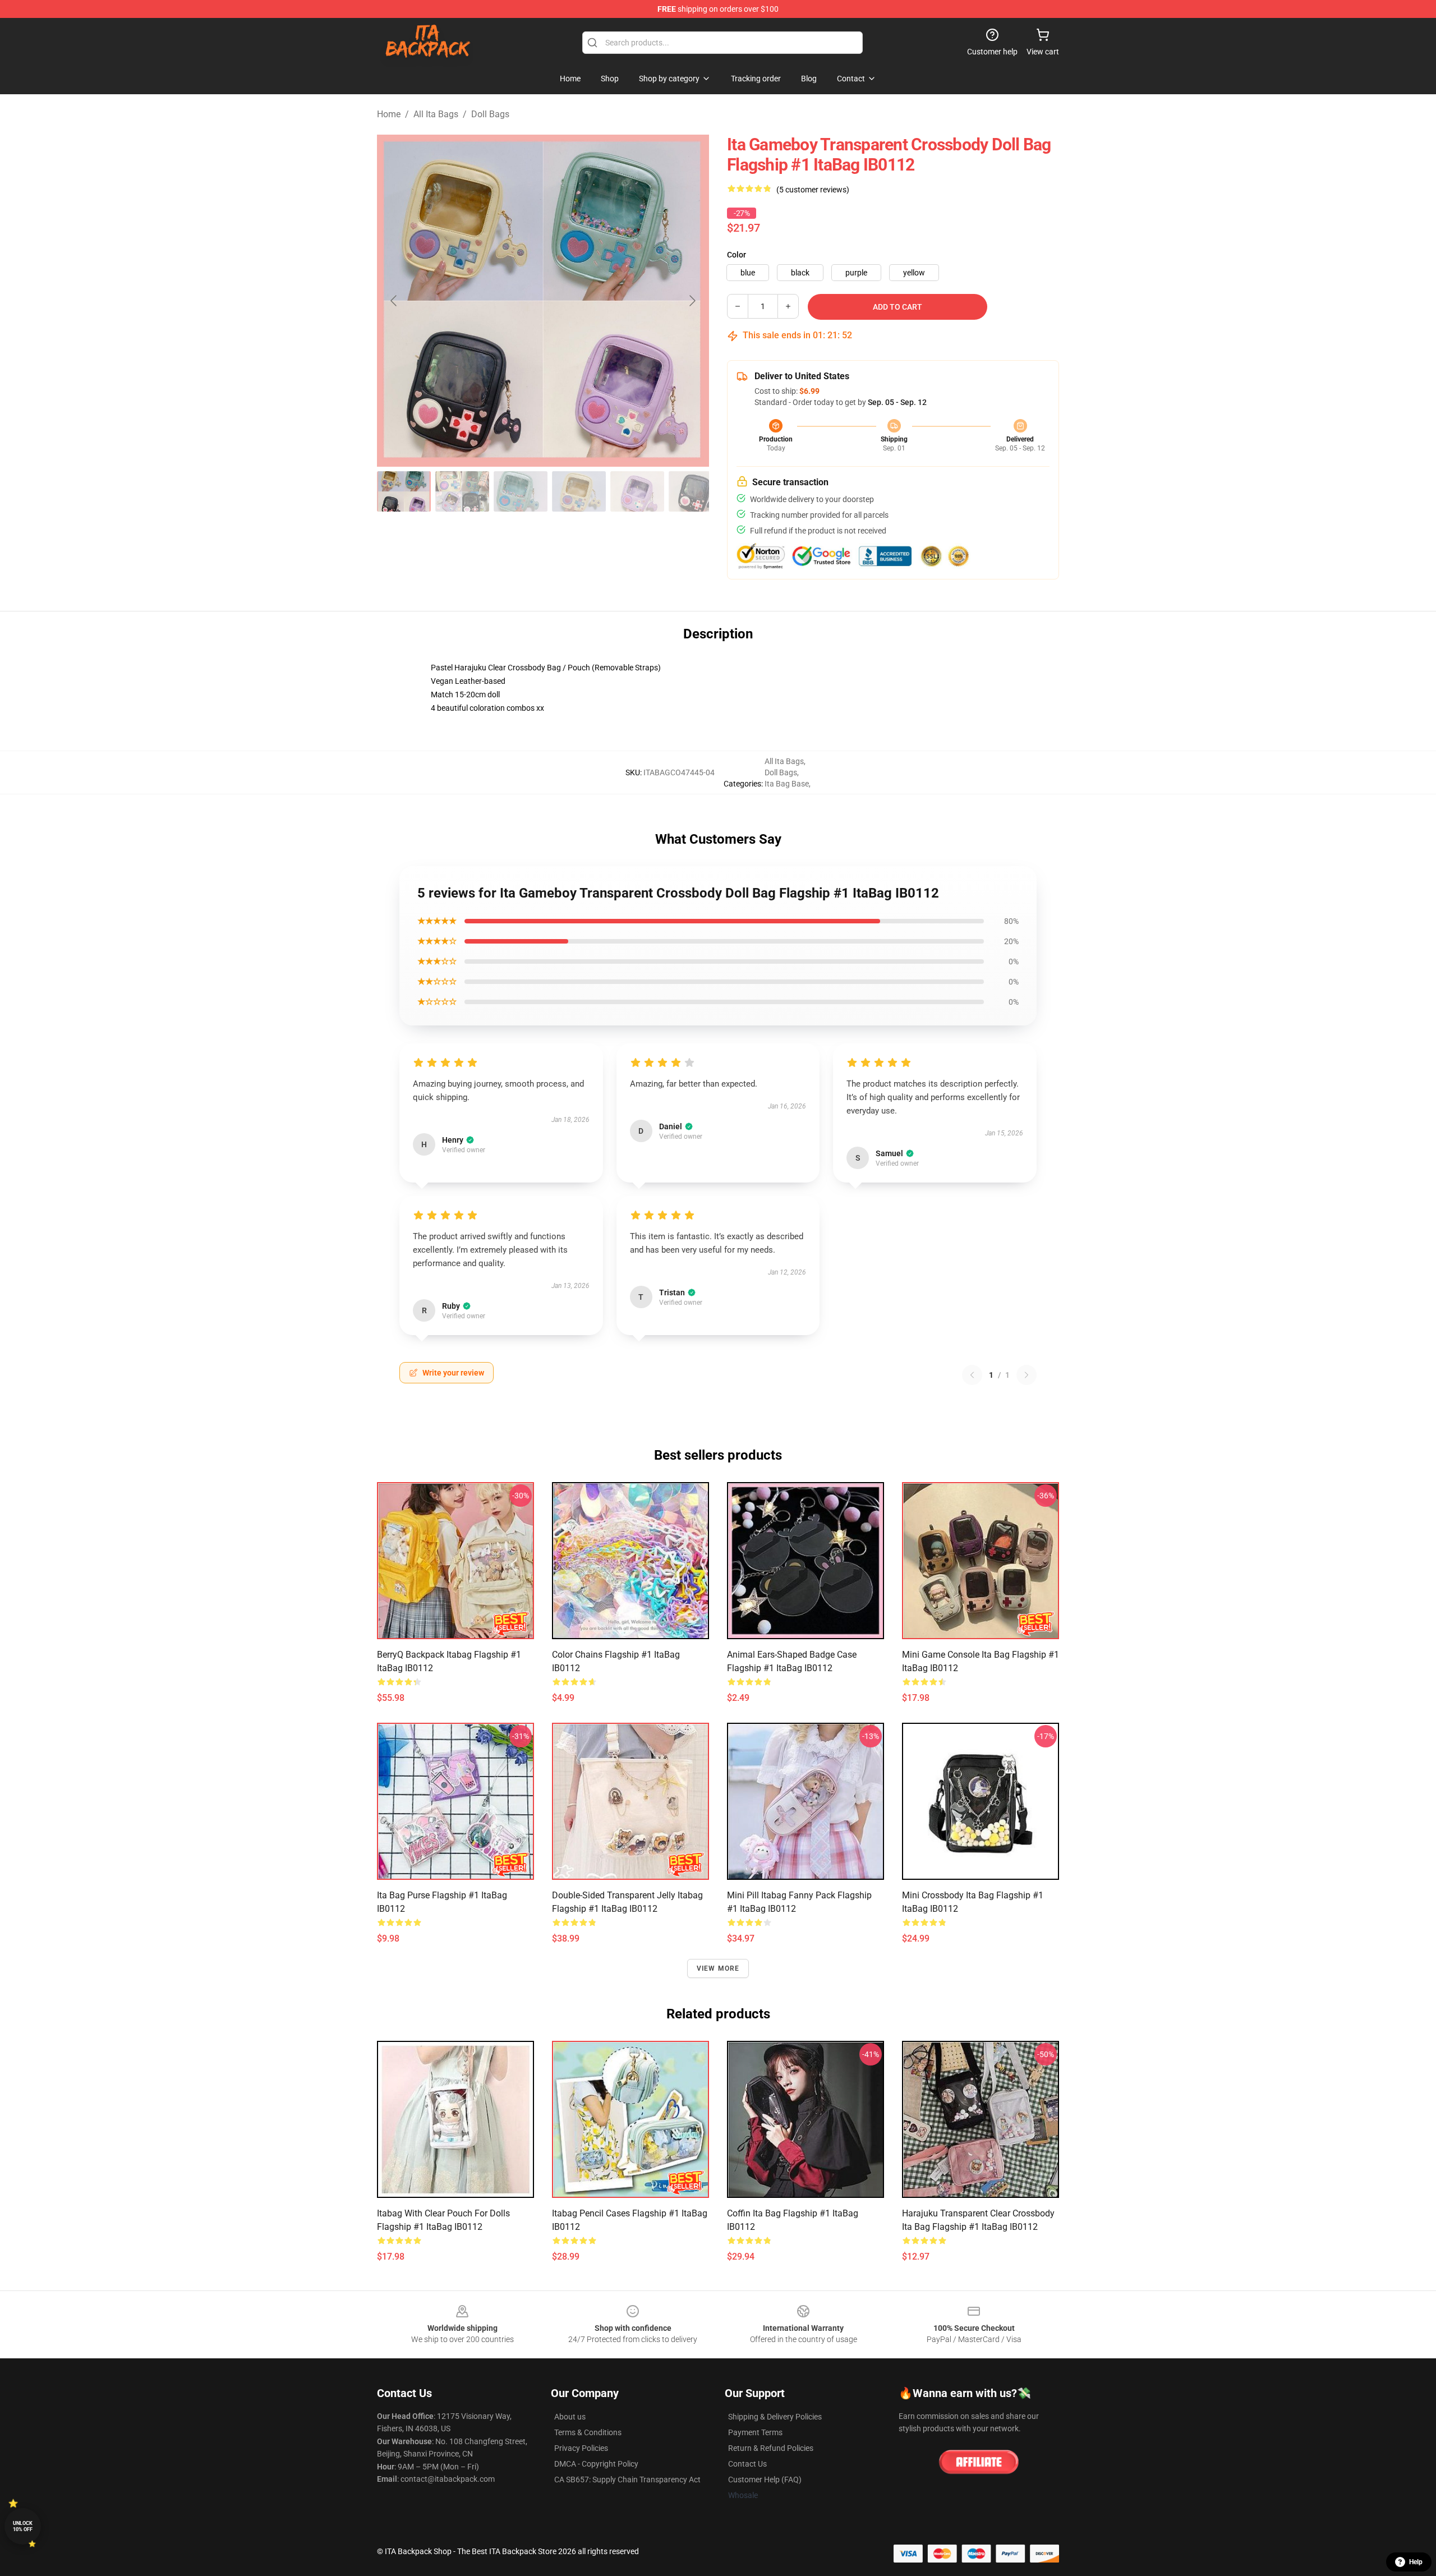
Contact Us (747, 2464)
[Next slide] (692, 301)
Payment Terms (755, 2432)
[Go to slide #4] (579, 491)
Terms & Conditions (588, 2432)
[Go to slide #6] (696, 491)
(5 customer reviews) (813, 190)
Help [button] (1416, 2562)
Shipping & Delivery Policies (775, 2417)
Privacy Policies (581, 2448)
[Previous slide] (394, 301)
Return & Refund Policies (771, 2448)
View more (718, 1968)
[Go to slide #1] (404, 491)
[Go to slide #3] (521, 491)
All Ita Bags (436, 114)
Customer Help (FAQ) (765, 2480)
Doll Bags (490, 114)
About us (570, 2417)
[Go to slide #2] (462, 491)
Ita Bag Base (787, 784)
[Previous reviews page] (972, 1375)
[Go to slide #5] (637, 491)
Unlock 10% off (23, 2526)
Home (389, 114)
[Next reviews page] (1027, 1375)
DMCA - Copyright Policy (596, 2464)
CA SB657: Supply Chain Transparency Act (627, 2480)
